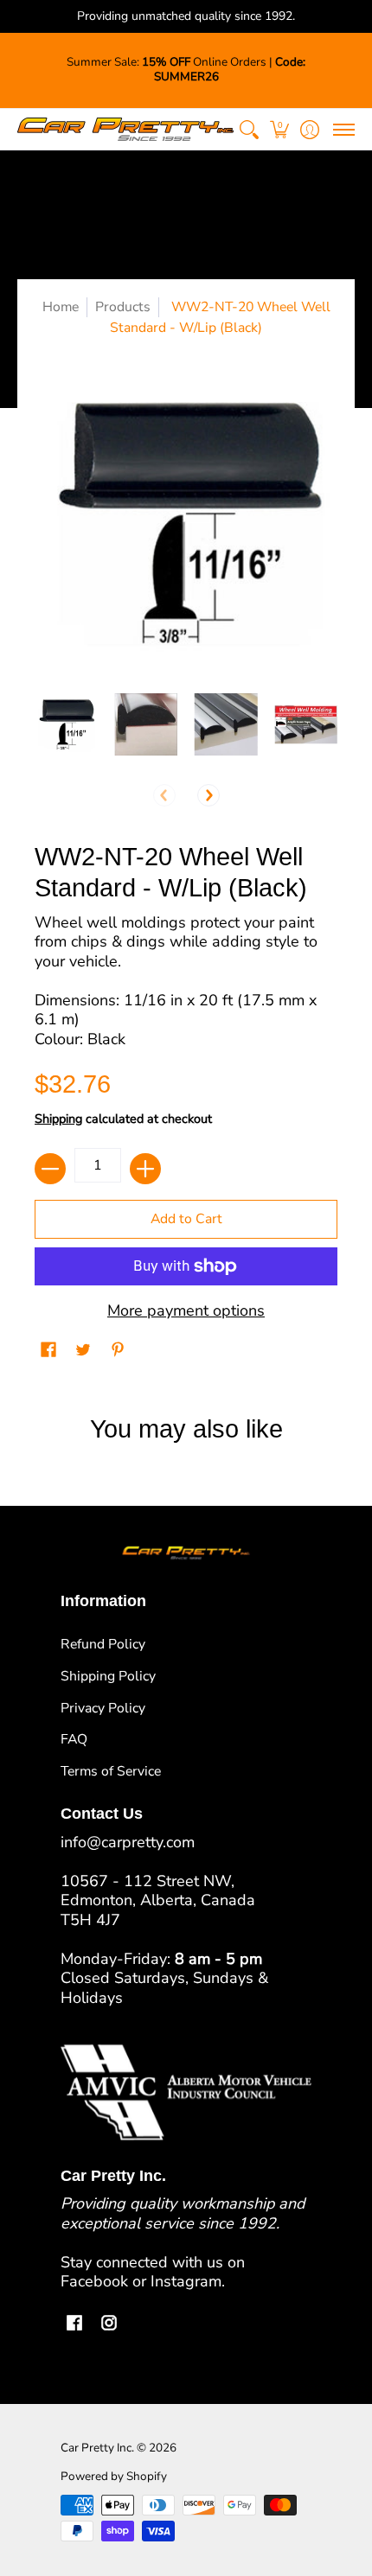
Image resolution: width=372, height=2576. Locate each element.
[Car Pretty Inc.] (125, 129)
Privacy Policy (103, 1708)
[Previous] (164, 795)
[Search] (249, 129)
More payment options (186, 1311)
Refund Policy (103, 1644)
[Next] (208, 795)
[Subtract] (50, 1169)
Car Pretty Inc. (97, 2448)
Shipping (58, 1119)
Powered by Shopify (114, 2476)
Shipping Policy (108, 1676)
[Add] (145, 1169)
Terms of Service (111, 1771)
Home (61, 307)
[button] (279, 129)
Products (123, 307)
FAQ (74, 1739)
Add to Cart (186, 1219)
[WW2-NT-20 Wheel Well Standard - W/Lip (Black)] (66, 725)
